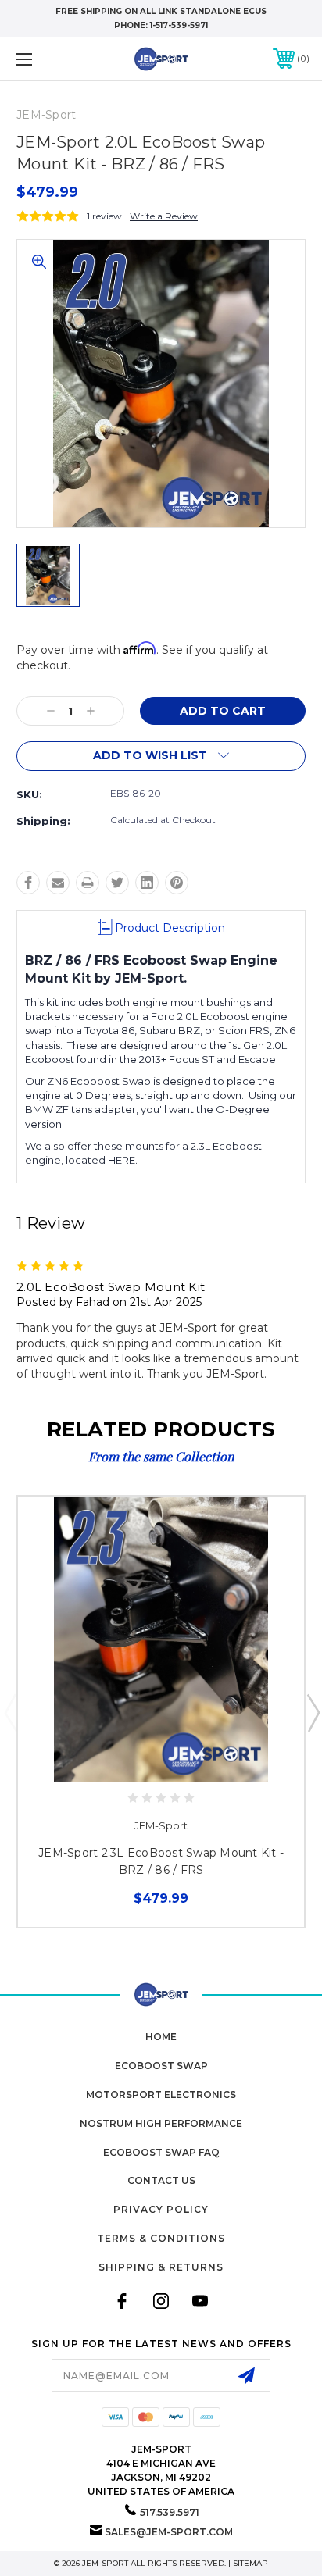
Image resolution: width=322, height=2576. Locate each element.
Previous (10, 1712)
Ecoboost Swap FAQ (161, 2152)
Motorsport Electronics (161, 2094)
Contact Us (161, 2180)
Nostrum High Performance (161, 2123)
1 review (104, 216)
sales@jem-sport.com (169, 2532)
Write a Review (164, 216)
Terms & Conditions (161, 2238)
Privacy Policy (161, 2209)
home (161, 2037)
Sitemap (250, 2563)
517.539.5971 (170, 2512)
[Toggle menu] (45, 59)
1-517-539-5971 (179, 25)
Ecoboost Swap (161, 2066)
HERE (122, 1160)
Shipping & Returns (161, 2267)
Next (313, 1712)
